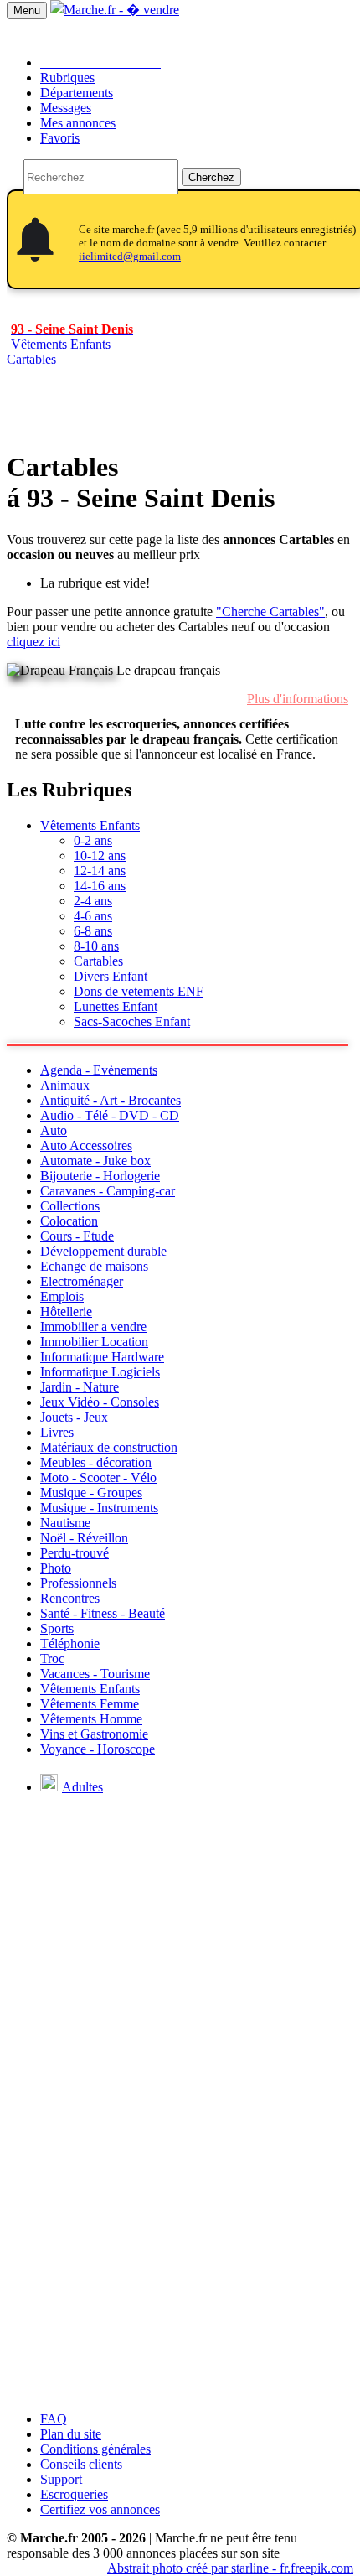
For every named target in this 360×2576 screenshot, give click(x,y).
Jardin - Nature (80, 1387)
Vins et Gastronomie (94, 1734)
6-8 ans (93, 931)
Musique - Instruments (99, 1508)
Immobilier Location (94, 1342)
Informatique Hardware (102, 1357)
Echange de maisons (94, 1266)
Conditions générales (95, 2449)
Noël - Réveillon (84, 1538)
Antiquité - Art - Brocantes (111, 1100)
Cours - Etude (77, 1236)
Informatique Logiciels (100, 1372)
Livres (57, 1432)
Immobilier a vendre (93, 1327)
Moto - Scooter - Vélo (98, 1477)
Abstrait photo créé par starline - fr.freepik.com (230, 2568)
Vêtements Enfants (90, 825)
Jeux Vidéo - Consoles (100, 1402)
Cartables (31, 359)
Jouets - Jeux (74, 1417)
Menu (27, 10)
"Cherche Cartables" (270, 612)
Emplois (62, 1296)
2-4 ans (93, 901)
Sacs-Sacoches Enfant (132, 1021)
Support (61, 2479)
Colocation (69, 1221)
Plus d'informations (298, 699)
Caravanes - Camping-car (108, 1191)
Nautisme (65, 1523)
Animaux (65, 1085)
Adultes (82, 1787)
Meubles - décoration (96, 1462)
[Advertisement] (180, 2218)
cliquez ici (33, 642)
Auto (54, 1130)
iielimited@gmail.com (130, 256)
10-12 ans (100, 855)
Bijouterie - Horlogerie (100, 1176)
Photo (56, 1568)
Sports (57, 1628)
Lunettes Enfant (116, 1006)
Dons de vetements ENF (139, 991)
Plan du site (71, 2434)
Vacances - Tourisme (95, 1674)
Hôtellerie (66, 1311)
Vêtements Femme (90, 1704)
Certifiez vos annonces (100, 2509)
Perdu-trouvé (75, 1553)
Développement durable (103, 1251)
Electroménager (82, 1281)
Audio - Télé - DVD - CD (110, 1115)
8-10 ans (96, 946)
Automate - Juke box (95, 1161)
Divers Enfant (111, 976)
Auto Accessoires (86, 1145)
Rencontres (70, 1598)
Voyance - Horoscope (98, 1749)
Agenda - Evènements (99, 1070)
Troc (52, 1659)
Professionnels (78, 1583)
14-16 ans (100, 886)
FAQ (54, 2419)
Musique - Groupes (91, 1493)
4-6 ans (93, 916)
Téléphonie (70, 1643)
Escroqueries (74, 2494)
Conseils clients (81, 2464)
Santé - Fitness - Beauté (103, 1613)
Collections (70, 1206)
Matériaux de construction (109, 1447)
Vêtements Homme (91, 1719)
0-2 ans (93, 840)
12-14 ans (100, 871)
